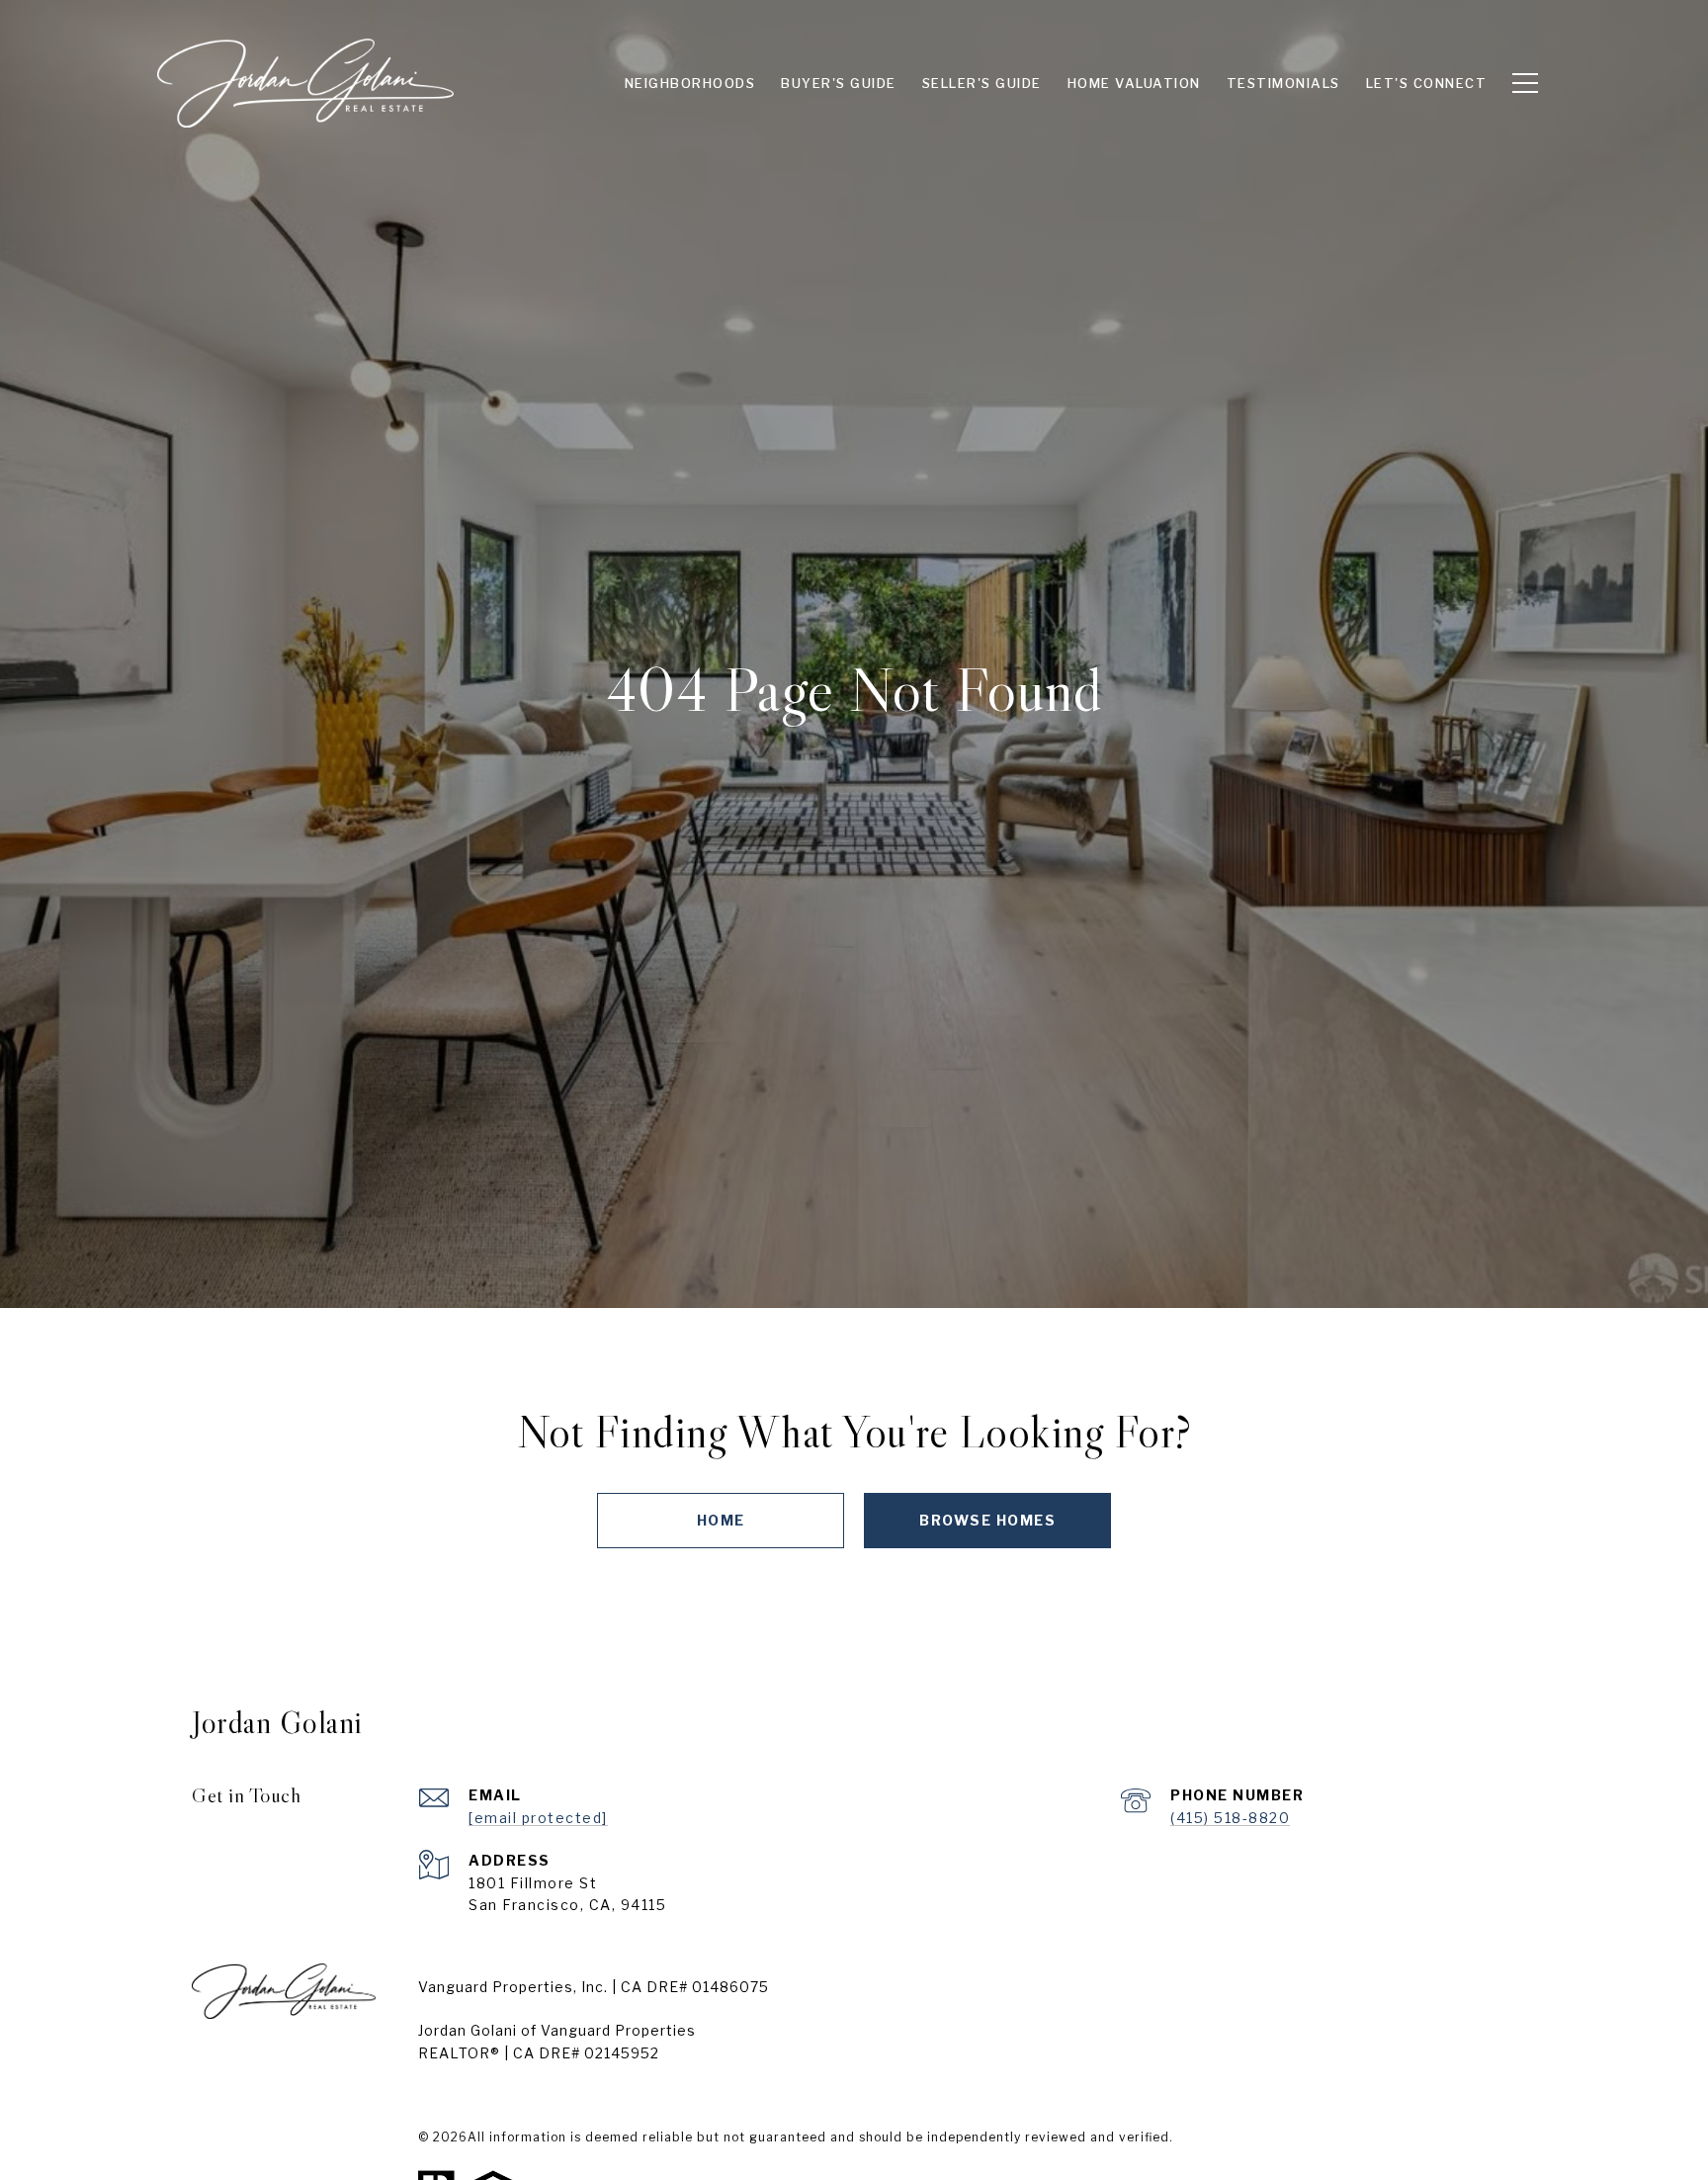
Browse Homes (987, 1520)
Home (721, 1520)
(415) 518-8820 (1230, 1818)
